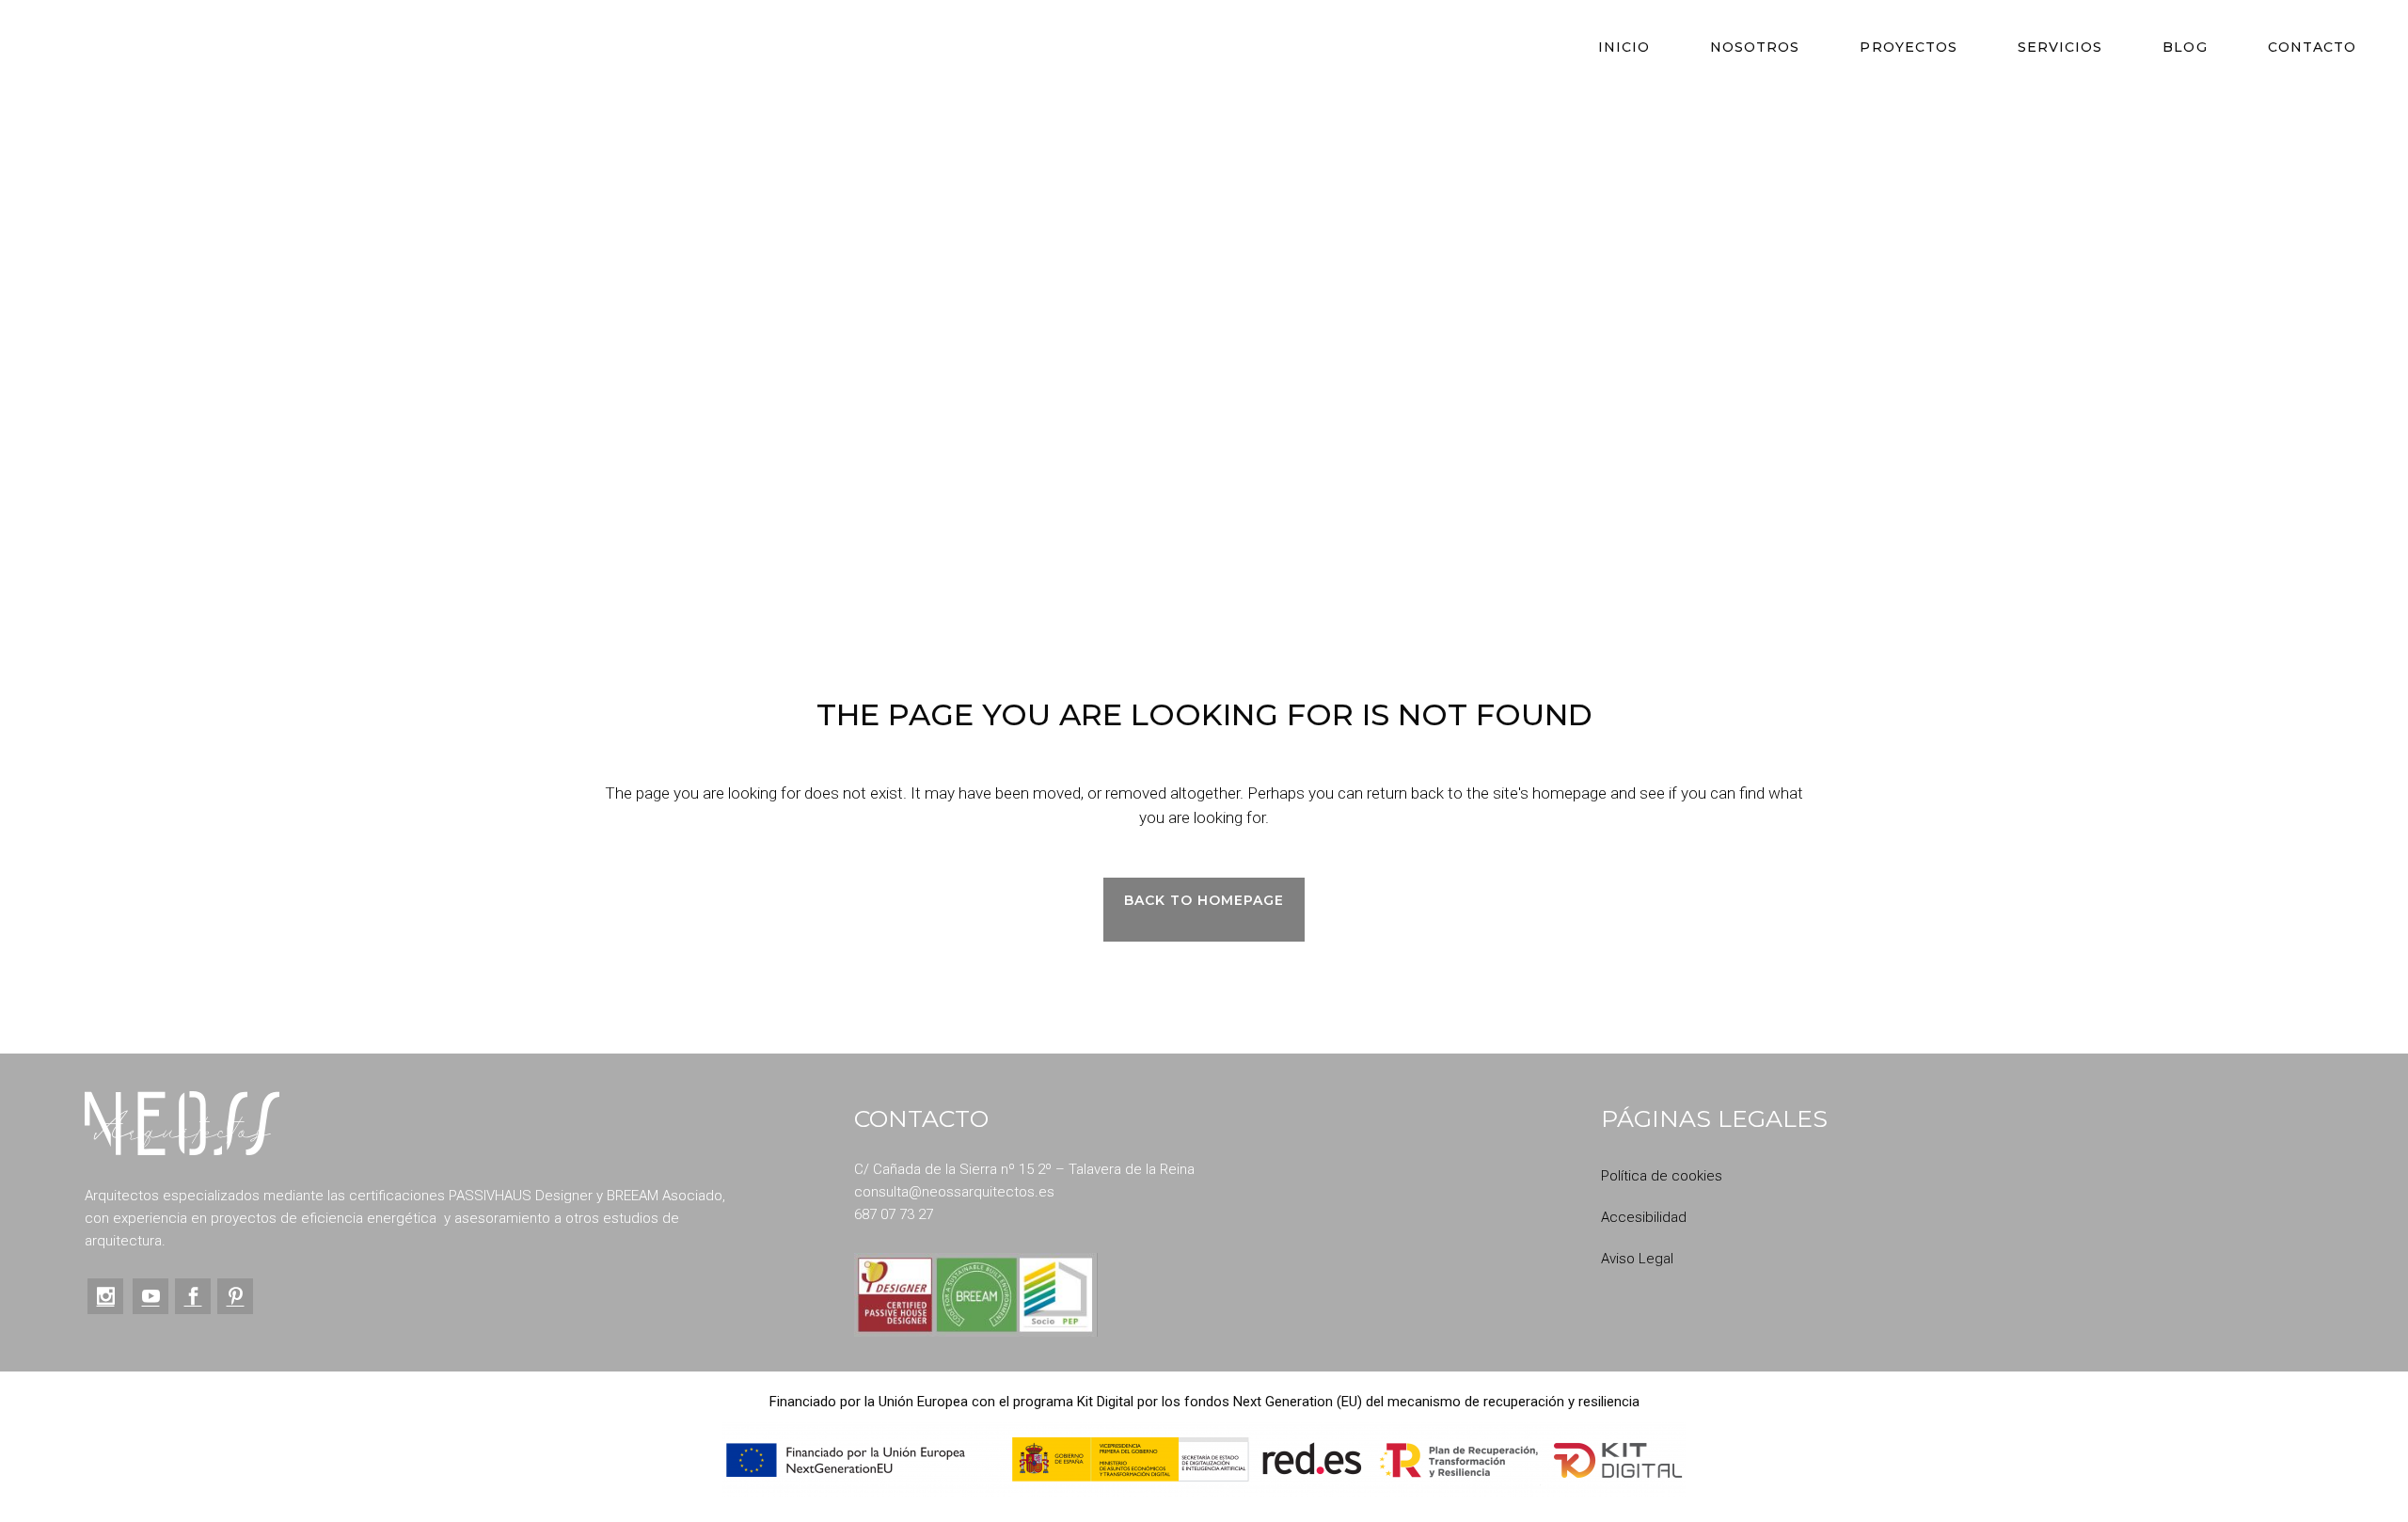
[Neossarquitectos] (182, 1123)
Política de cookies (1662, 1176)
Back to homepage (1204, 900)
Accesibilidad (1644, 1217)
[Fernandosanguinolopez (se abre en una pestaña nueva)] (190, 1296)
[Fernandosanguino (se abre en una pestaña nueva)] (232, 1296)
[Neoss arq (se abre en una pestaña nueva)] (105, 1296)
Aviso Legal (1637, 1259)
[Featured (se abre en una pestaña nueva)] (147, 1296)
